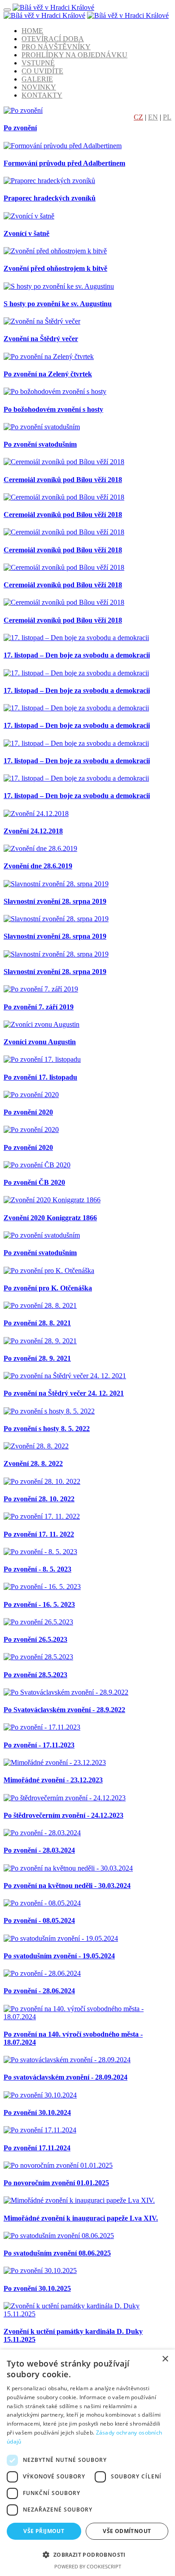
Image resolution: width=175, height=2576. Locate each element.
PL (167, 117)
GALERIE (37, 79)
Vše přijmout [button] (44, 2531)
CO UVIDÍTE (42, 71)
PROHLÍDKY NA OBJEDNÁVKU (74, 55)
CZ (138, 117)
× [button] (165, 2359)
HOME (32, 31)
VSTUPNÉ (38, 63)
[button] (87, 2554)
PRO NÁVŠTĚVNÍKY (56, 47)
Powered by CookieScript (88, 2566)
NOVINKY (39, 87)
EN (153, 117)
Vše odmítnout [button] (127, 2531)
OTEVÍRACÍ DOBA (53, 39)
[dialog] (87, 2463)
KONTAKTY (42, 95)
